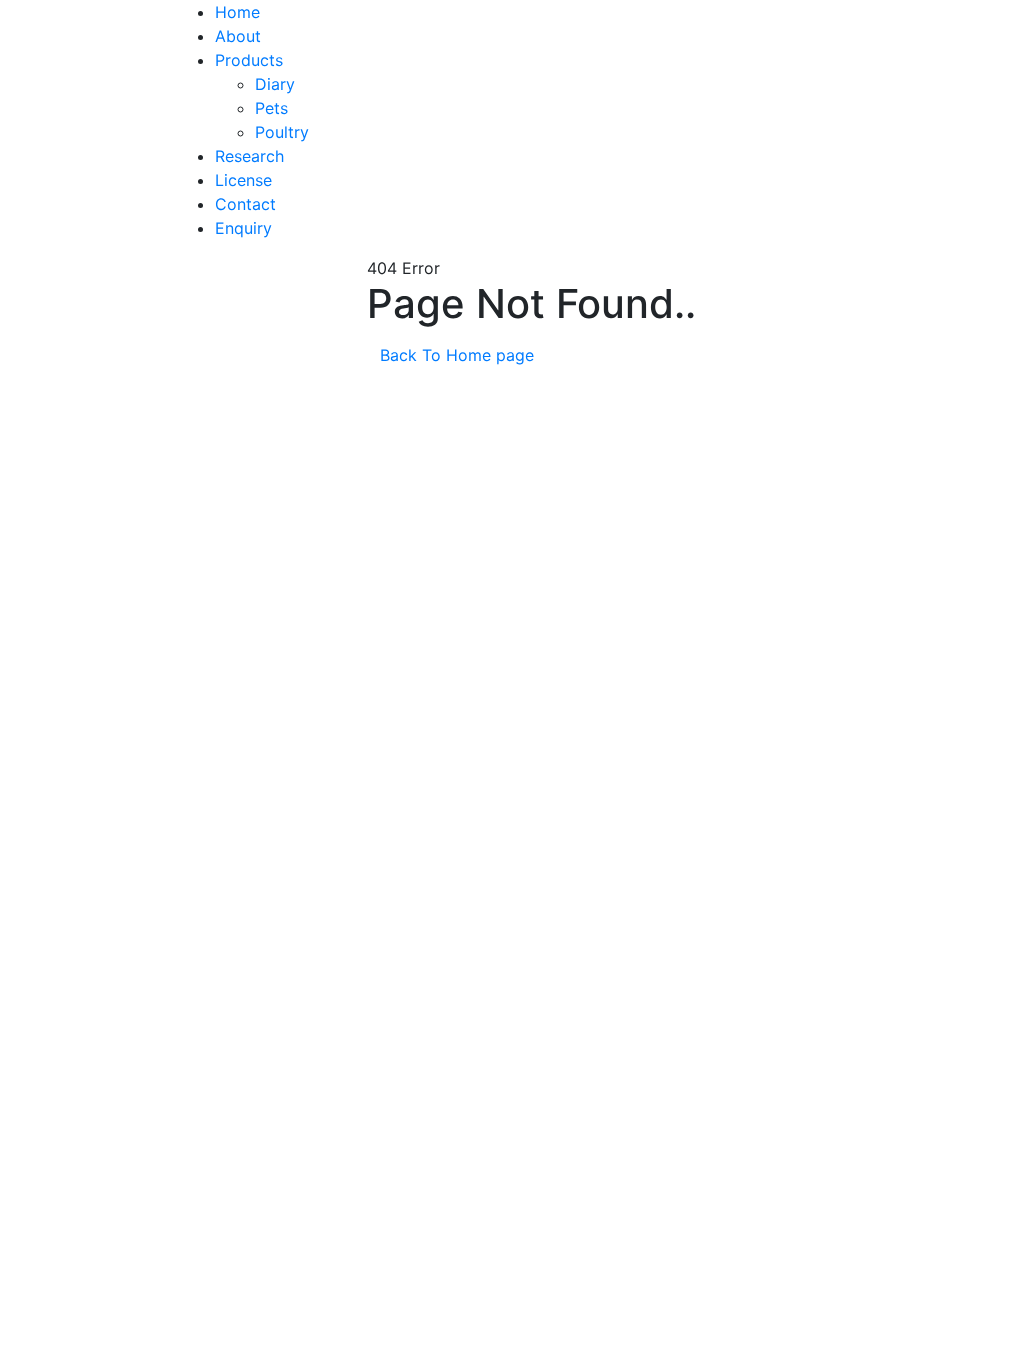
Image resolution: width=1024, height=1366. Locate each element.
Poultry (282, 132)
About (238, 36)
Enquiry (243, 228)
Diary (275, 84)
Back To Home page (459, 355)
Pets (271, 108)
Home (237, 12)
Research (249, 156)
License (243, 180)
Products (249, 60)
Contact (245, 204)
